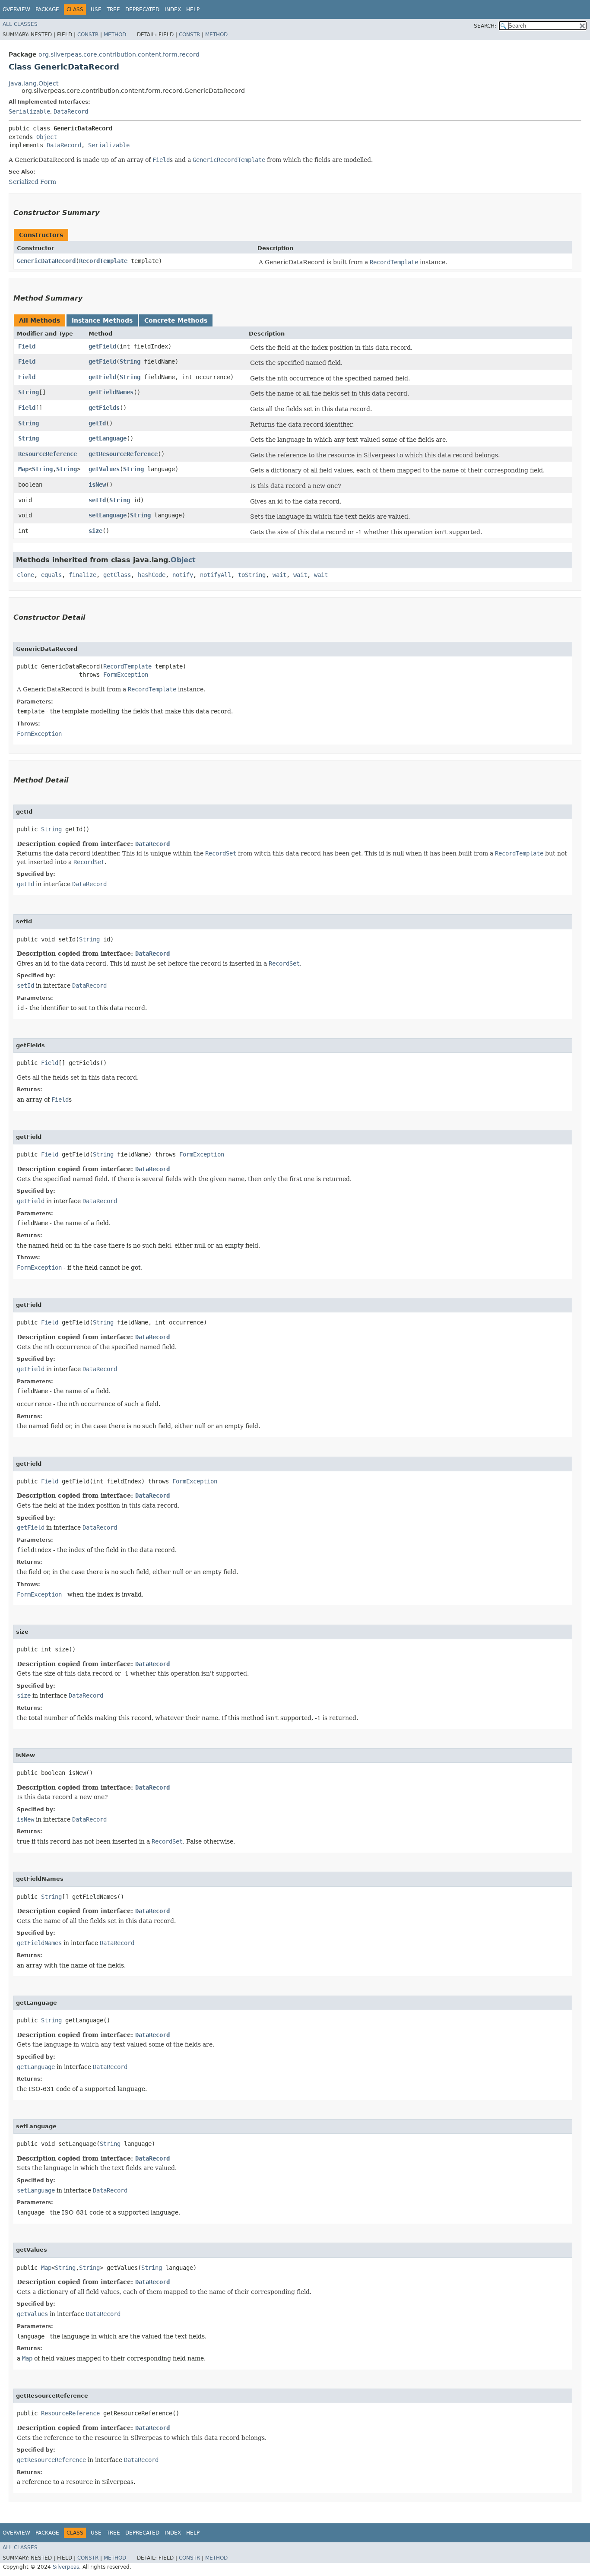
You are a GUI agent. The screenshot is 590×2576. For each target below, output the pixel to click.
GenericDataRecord (46, 261)
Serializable (29, 111)
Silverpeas (66, 2567)
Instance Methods (102, 320)
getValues (104, 469)
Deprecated (142, 10)
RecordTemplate (103, 261)
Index (173, 10)
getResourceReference (123, 454)
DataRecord (71, 111)
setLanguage (108, 515)
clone (25, 575)
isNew (97, 485)
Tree (113, 10)
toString (252, 575)
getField (102, 346)
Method (115, 35)
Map (23, 469)
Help (193, 10)
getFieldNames (111, 392)
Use (96, 10)
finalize (82, 575)
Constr (88, 35)
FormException (126, 675)
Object (47, 137)
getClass (117, 575)
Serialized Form (32, 182)
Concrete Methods (176, 320)
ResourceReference (48, 454)
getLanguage (108, 438)
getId (97, 423)
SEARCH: (485, 26)
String (130, 361)
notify (183, 575)
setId (97, 500)
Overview (16, 10)
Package (47, 10)
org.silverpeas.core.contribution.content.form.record (119, 54)
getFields (104, 408)
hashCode (152, 575)
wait (279, 575)
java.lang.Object (33, 83)
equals (51, 575)
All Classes (20, 24)
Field (27, 346)
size (95, 531)
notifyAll (216, 575)
